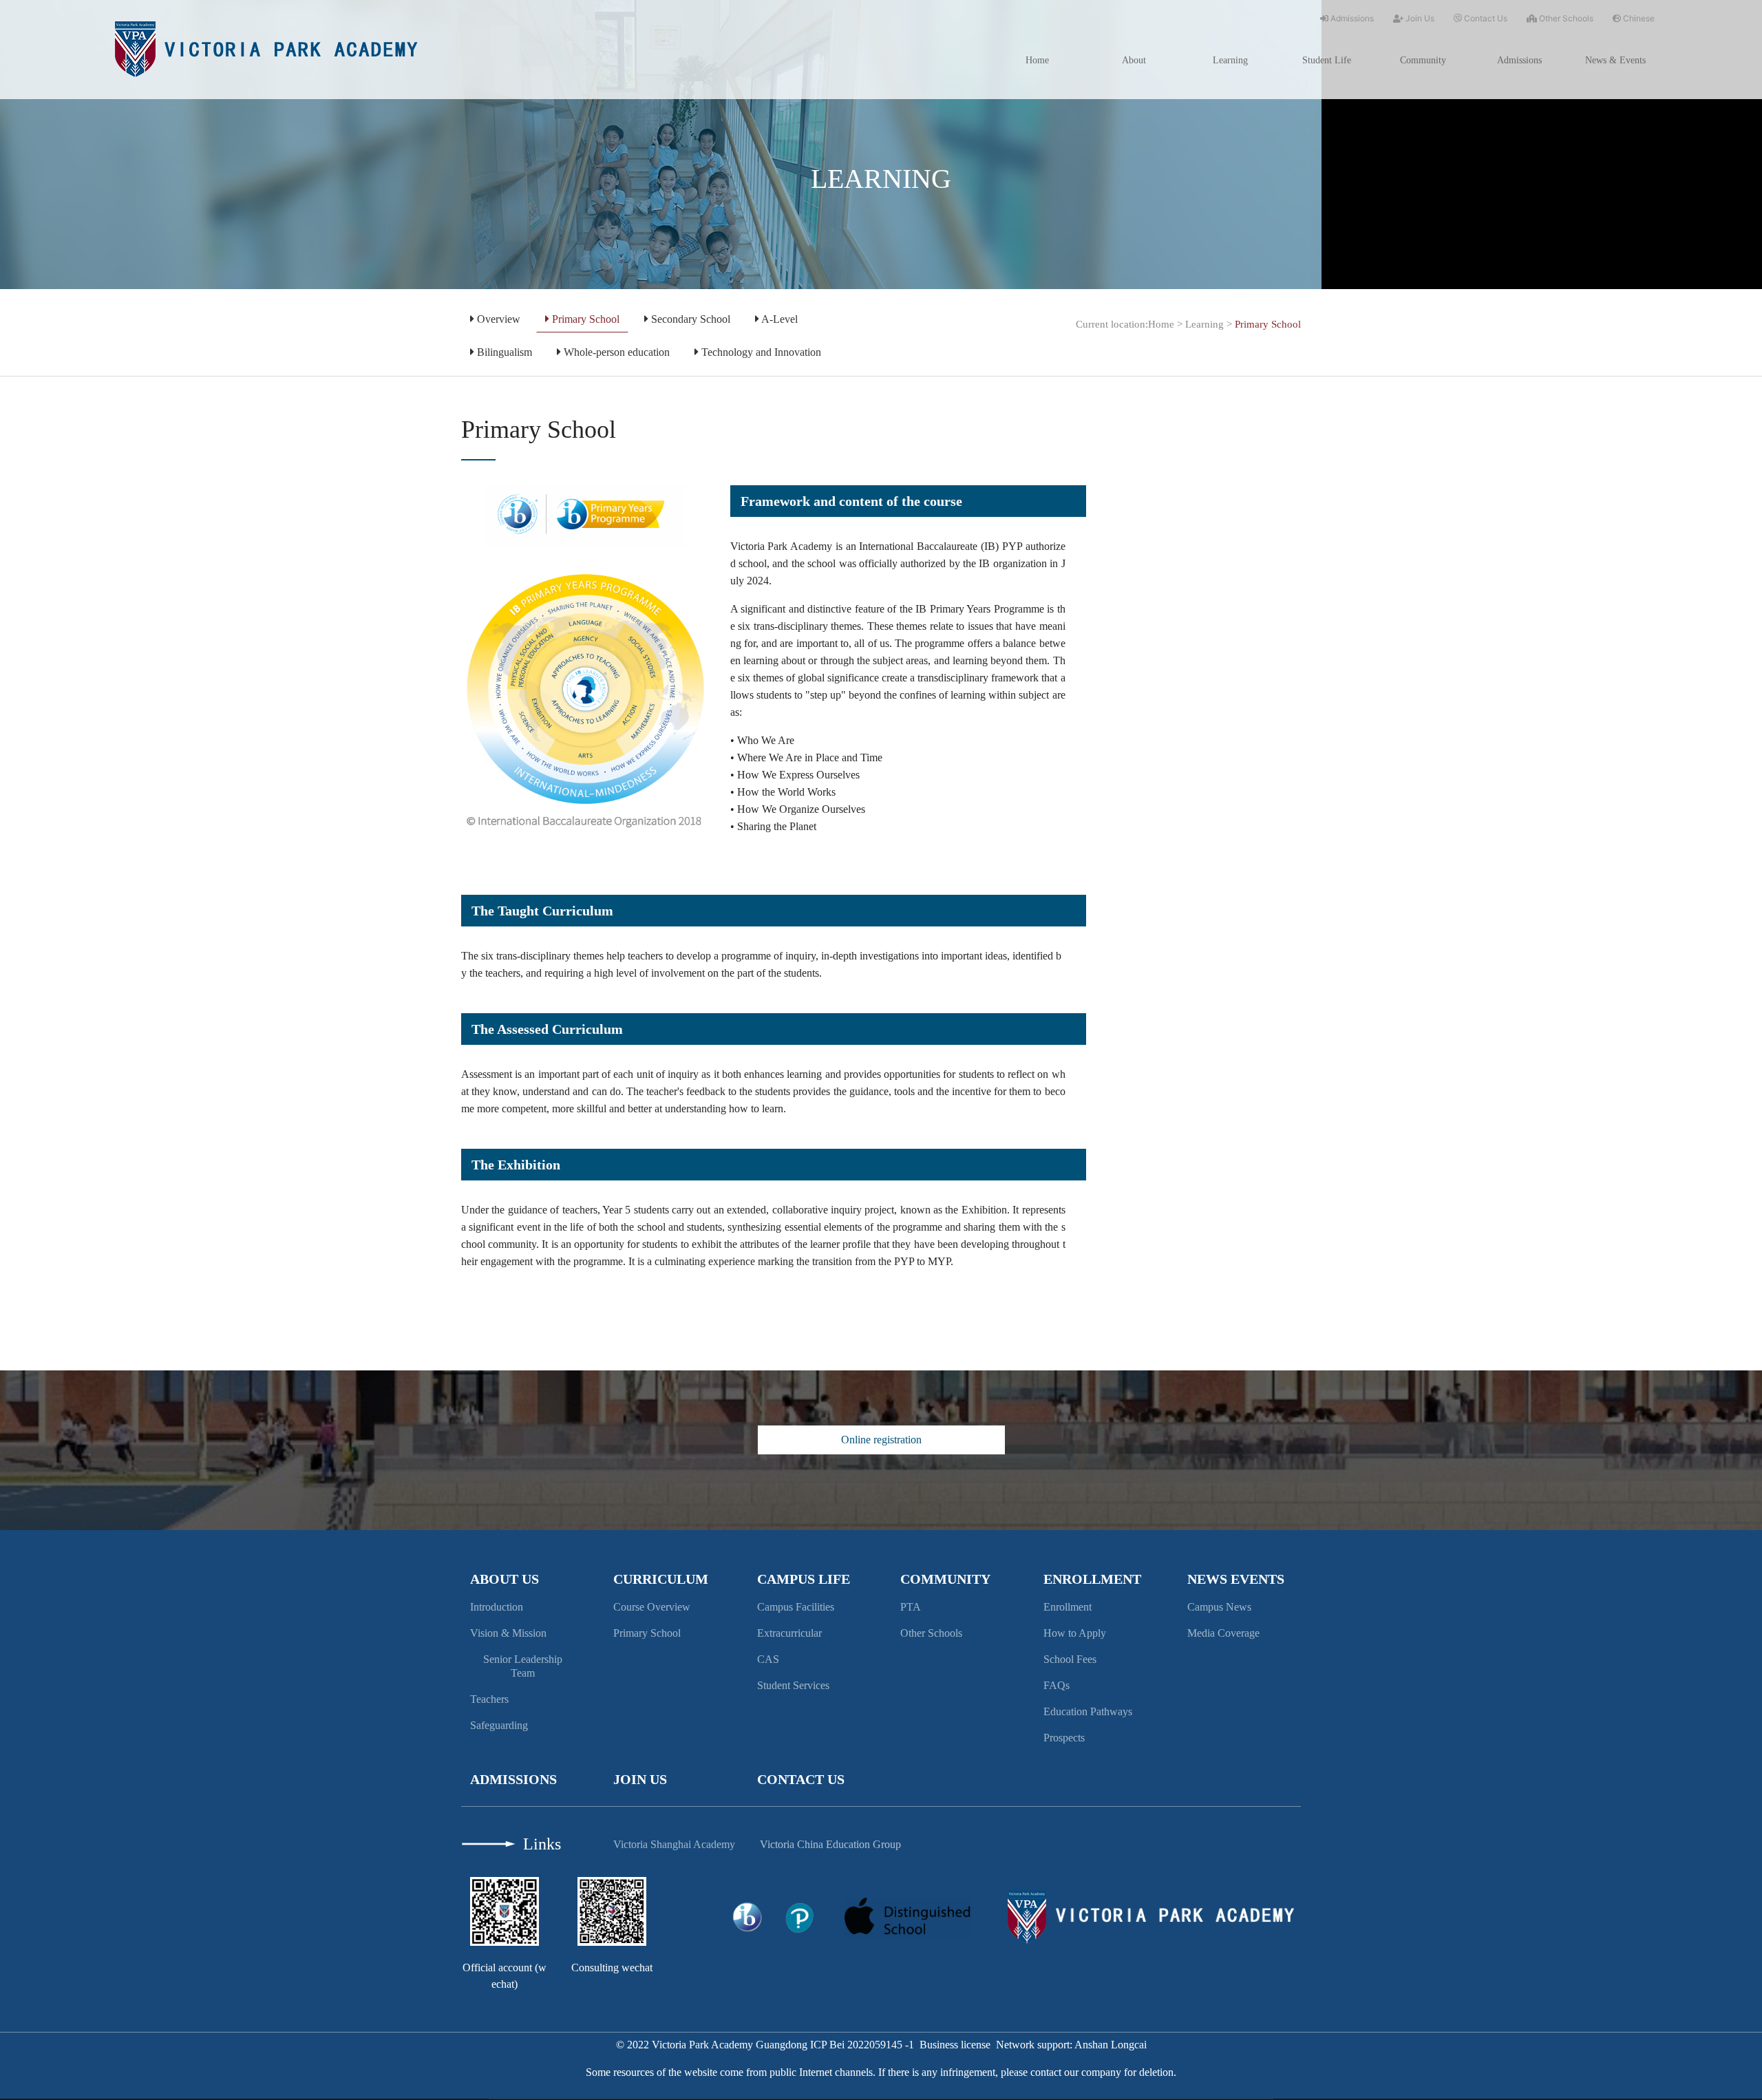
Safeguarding (499, 1725)
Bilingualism (503, 352)
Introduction (497, 1607)
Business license (955, 2045)
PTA (911, 1607)
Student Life (1327, 60)
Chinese (1638, 18)
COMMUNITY (945, 1579)
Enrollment (1068, 1607)
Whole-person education (615, 352)
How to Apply (1075, 1633)
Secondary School (689, 319)
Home (1037, 60)
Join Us (1419, 18)
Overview (497, 319)
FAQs (1057, 1685)
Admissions (1351, 18)
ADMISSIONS (513, 1779)
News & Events (1615, 60)
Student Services (793, 1685)
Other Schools (1565, 18)
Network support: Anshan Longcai (1071, 2045)
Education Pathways (1088, 1711)
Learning (1230, 60)
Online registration (881, 1440)
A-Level (778, 319)
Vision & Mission (508, 1633)
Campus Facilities (796, 1607)
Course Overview (652, 1607)
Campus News (1219, 1607)
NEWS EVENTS (1236, 1579)
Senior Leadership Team (523, 1666)
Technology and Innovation (760, 352)
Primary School (584, 319)
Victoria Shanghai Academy (674, 1844)
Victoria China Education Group (830, 1844)
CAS (768, 1659)
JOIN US (640, 1779)
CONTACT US (801, 1779)
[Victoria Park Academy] (266, 48)
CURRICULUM (661, 1579)
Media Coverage (1223, 1633)
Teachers (489, 1699)
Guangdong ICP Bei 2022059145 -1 (835, 2045)
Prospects (1064, 1738)
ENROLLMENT (1092, 1579)
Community (1423, 60)
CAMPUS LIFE (804, 1579)
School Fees (1070, 1659)
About (1134, 60)
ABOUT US (505, 1579)
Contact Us (1485, 18)
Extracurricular (789, 1633)
